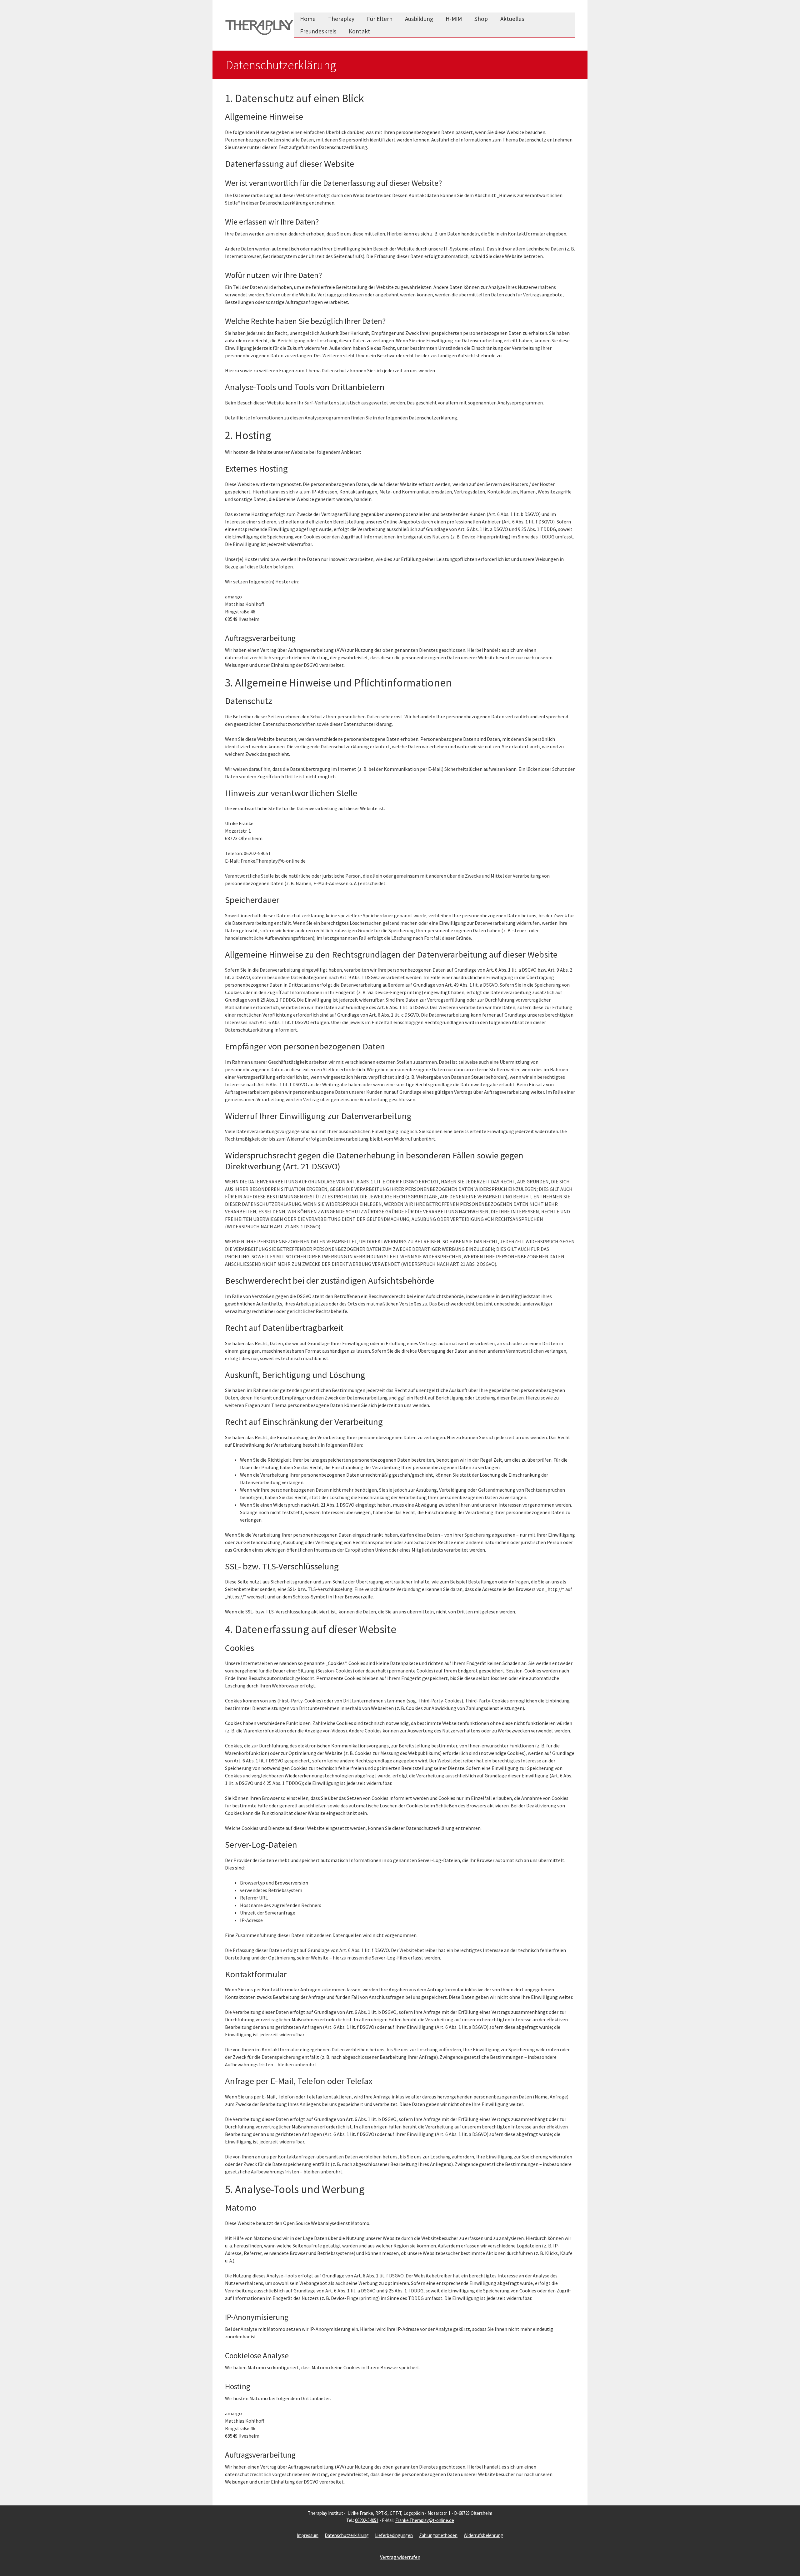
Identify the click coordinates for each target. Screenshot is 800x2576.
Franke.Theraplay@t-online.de (425, 2520)
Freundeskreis (318, 31)
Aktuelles (512, 19)
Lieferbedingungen (394, 2535)
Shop (481, 19)
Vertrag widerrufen (400, 2557)
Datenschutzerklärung (347, 2535)
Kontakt (360, 31)
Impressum (308, 2535)
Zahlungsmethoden (438, 2535)
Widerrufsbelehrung (483, 2535)
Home (308, 19)
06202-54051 (367, 2520)
